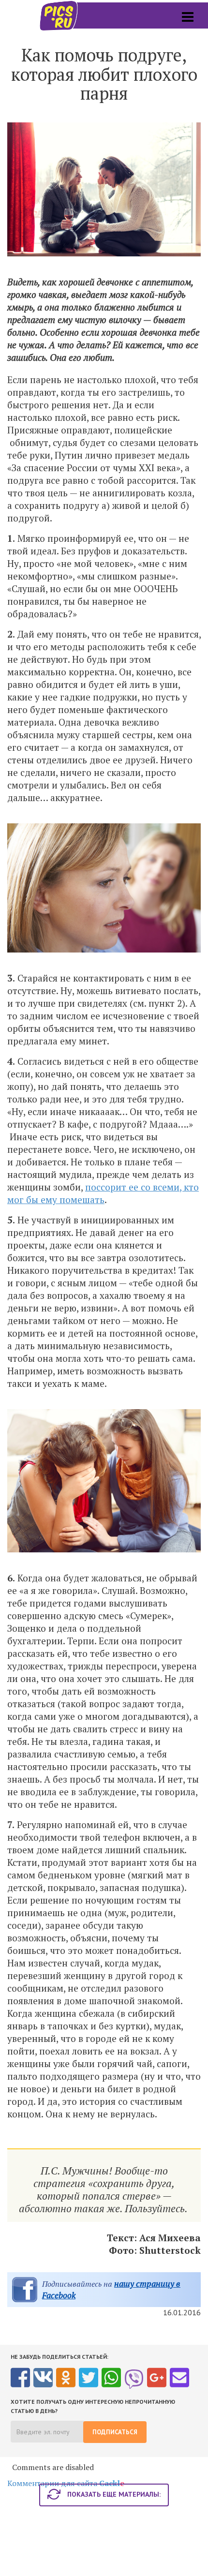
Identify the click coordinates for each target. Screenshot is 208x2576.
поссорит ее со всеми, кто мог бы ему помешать (103, 1193)
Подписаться (115, 2432)
